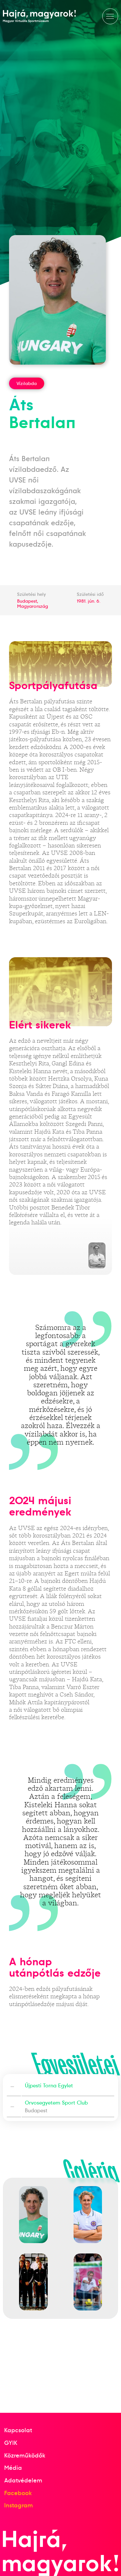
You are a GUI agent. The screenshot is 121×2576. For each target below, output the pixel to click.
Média (13, 2468)
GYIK (11, 2443)
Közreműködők (25, 2455)
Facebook (18, 2493)
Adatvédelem (23, 2480)
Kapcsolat (18, 2430)
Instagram (19, 2505)
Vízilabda (27, 383)
